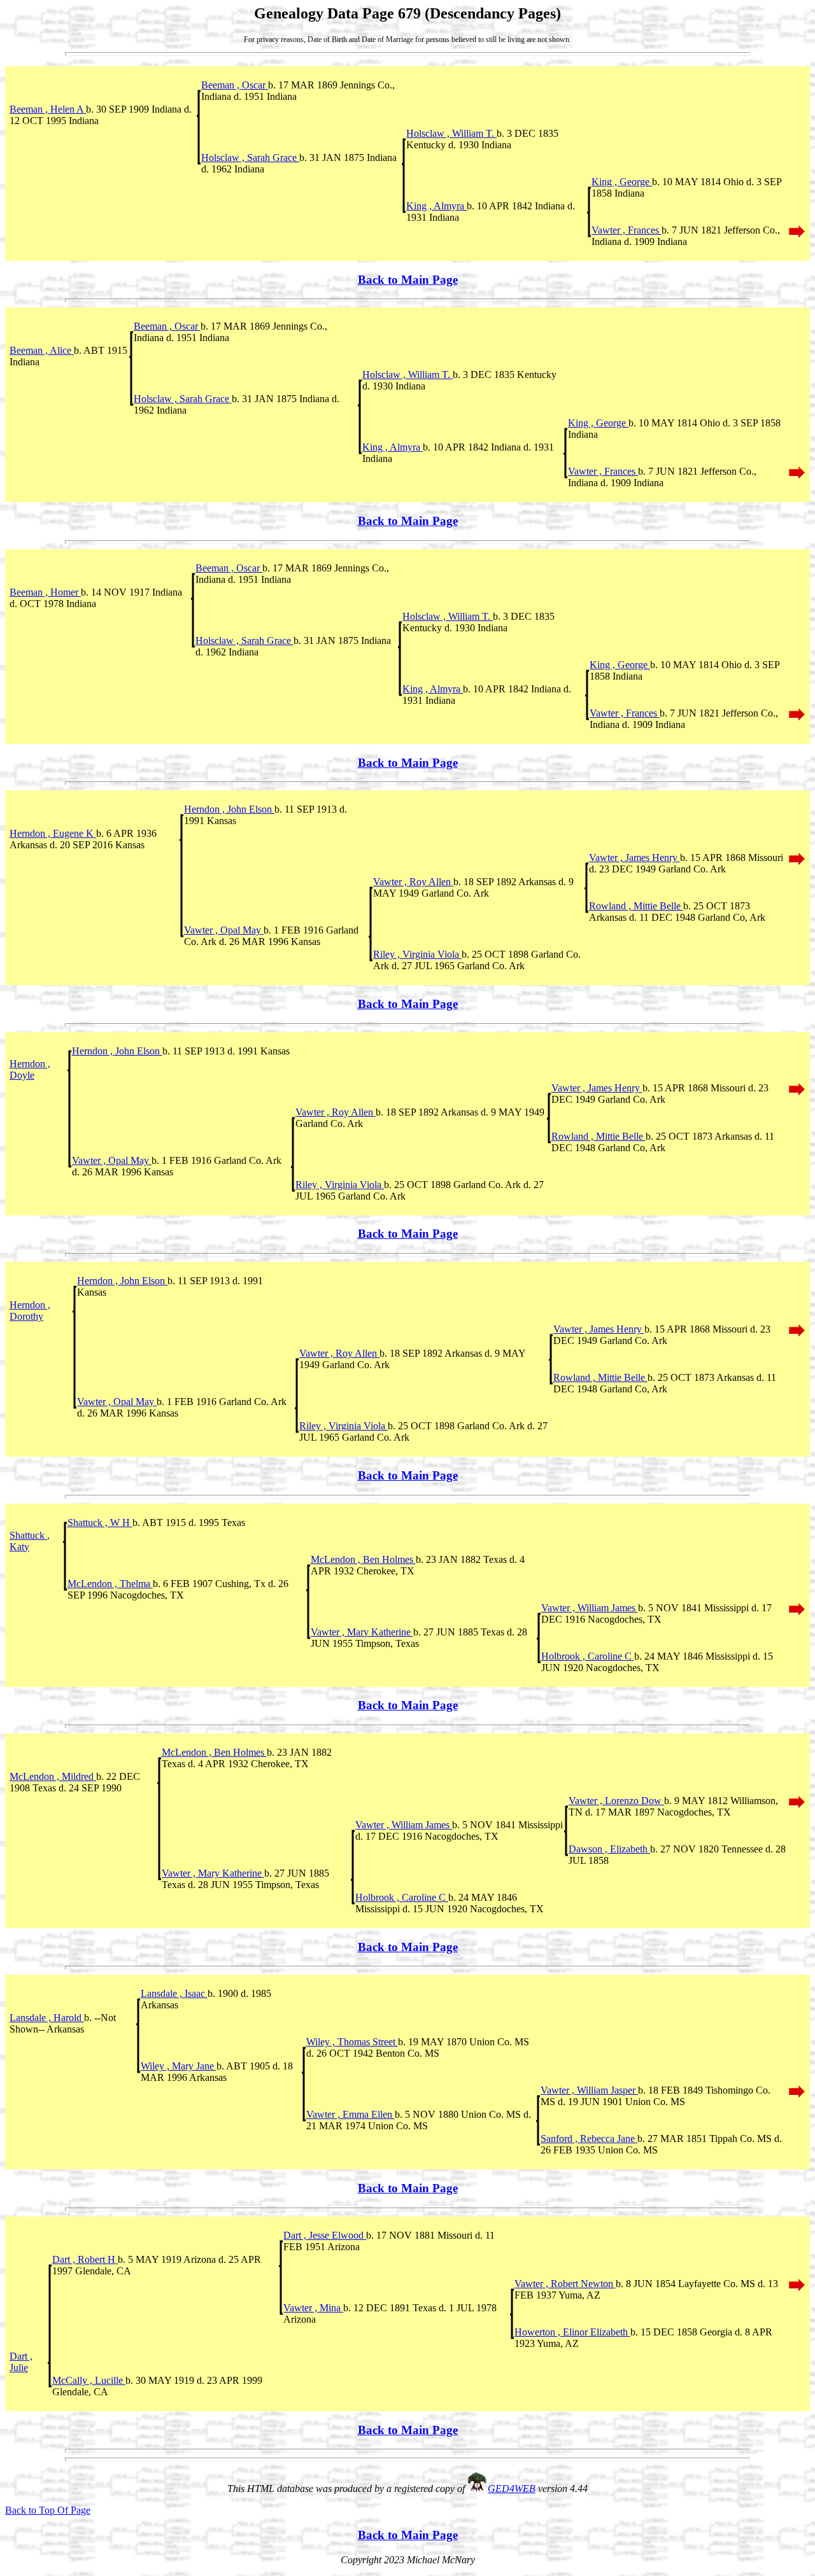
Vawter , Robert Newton (565, 2284)
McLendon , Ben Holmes (363, 1559)
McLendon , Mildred (53, 1776)
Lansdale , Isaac (174, 1993)
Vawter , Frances (627, 230)
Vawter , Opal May (224, 930)
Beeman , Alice (42, 350)
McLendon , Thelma (110, 1584)
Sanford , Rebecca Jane (589, 2138)
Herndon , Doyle (30, 1069)
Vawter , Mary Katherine (362, 1632)
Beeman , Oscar (235, 85)
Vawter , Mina (313, 2308)
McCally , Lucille (89, 2380)
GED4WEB (512, 2488)
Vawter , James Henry (634, 857)
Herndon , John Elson (229, 809)
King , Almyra (436, 206)
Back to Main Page (408, 280)
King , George (622, 182)
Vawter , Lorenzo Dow (616, 1801)
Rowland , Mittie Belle (636, 906)
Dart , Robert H (85, 2259)
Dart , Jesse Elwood (325, 2235)
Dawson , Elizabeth (609, 1849)
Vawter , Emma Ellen (351, 2114)
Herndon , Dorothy (30, 1311)
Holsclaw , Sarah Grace (250, 157)
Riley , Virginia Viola (417, 954)
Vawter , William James (590, 1608)
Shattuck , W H (100, 1522)
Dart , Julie (21, 2362)
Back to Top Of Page (48, 2510)
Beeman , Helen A (48, 109)
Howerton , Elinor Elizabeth (572, 2332)
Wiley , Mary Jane (179, 2066)
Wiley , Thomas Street (352, 2042)
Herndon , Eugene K (53, 833)
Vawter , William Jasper (589, 2090)
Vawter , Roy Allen (413, 882)
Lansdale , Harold (47, 2018)
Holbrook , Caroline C (588, 1656)
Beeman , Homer (45, 592)
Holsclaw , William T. (451, 133)
